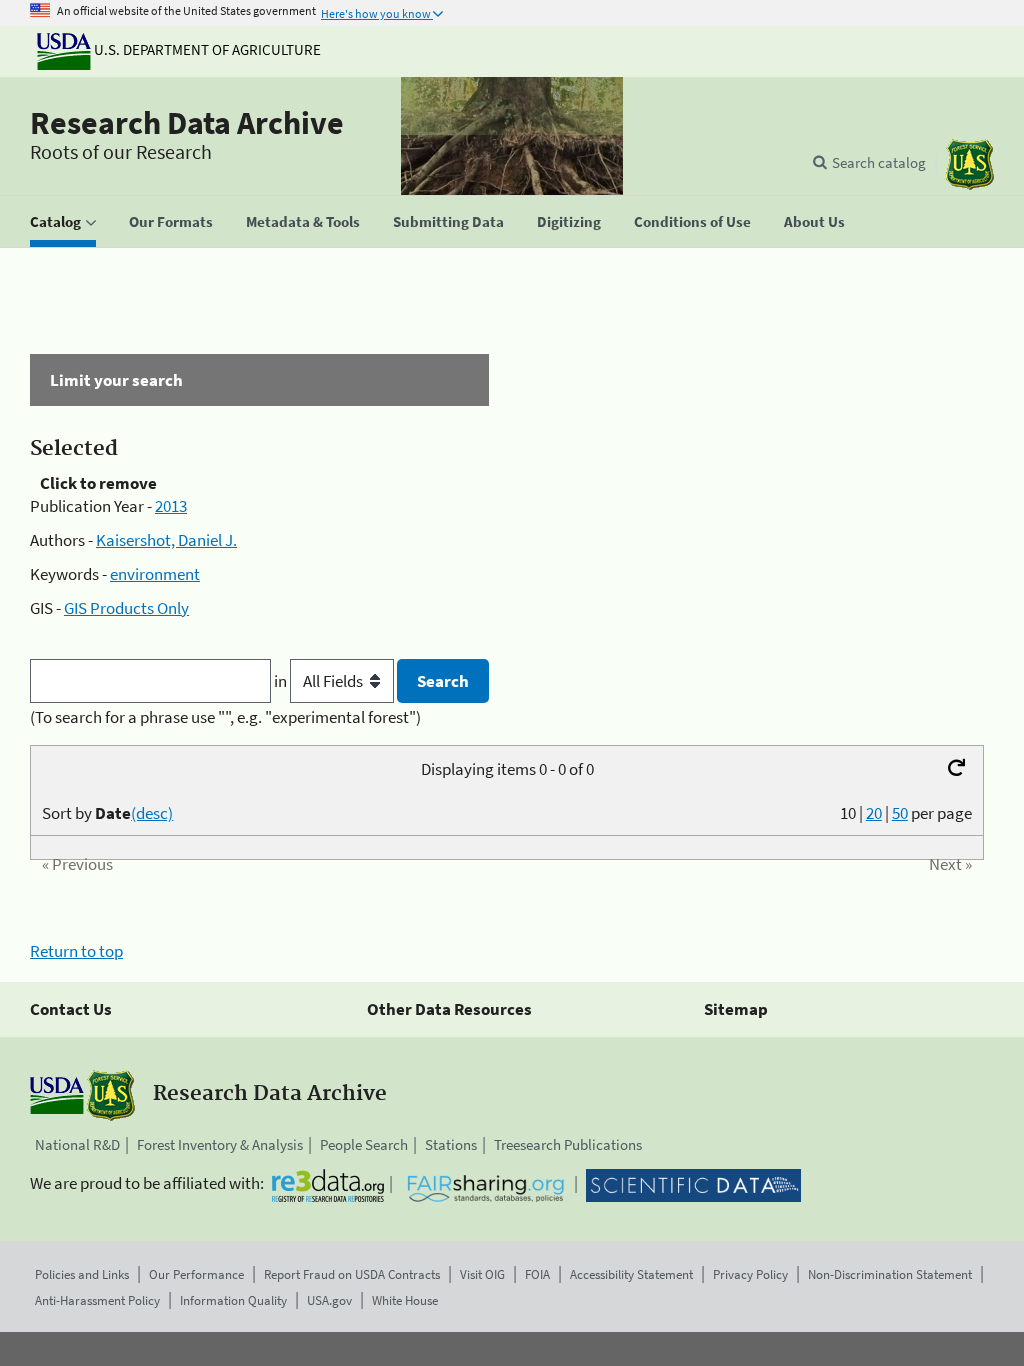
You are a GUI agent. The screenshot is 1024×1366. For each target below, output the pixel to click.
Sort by (107, 813)
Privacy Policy (750, 1274)
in (282, 681)
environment (155, 574)
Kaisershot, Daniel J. (166, 540)
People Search (364, 1144)
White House (405, 1300)
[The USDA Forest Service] (970, 164)
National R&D (77, 1144)
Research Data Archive (187, 123)
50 (900, 813)
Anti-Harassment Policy (97, 1300)
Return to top (76, 951)
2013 (171, 506)
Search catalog (879, 162)
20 (874, 813)
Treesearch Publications (568, 1144)
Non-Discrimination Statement (890, 1274)
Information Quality (233, 1300)
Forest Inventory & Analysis (220, 1144)
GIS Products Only (126, 608)
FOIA (537, 1274)
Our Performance (196, 1274)
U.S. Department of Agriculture (206, 49)
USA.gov (329, 1300)
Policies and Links (82, 1274)
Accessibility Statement (631, 1274)
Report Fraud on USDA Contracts (352, 1274)
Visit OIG (482, 1274)
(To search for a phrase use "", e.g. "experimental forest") (225, 717)
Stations (451, 1144)
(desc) (152, 813)
